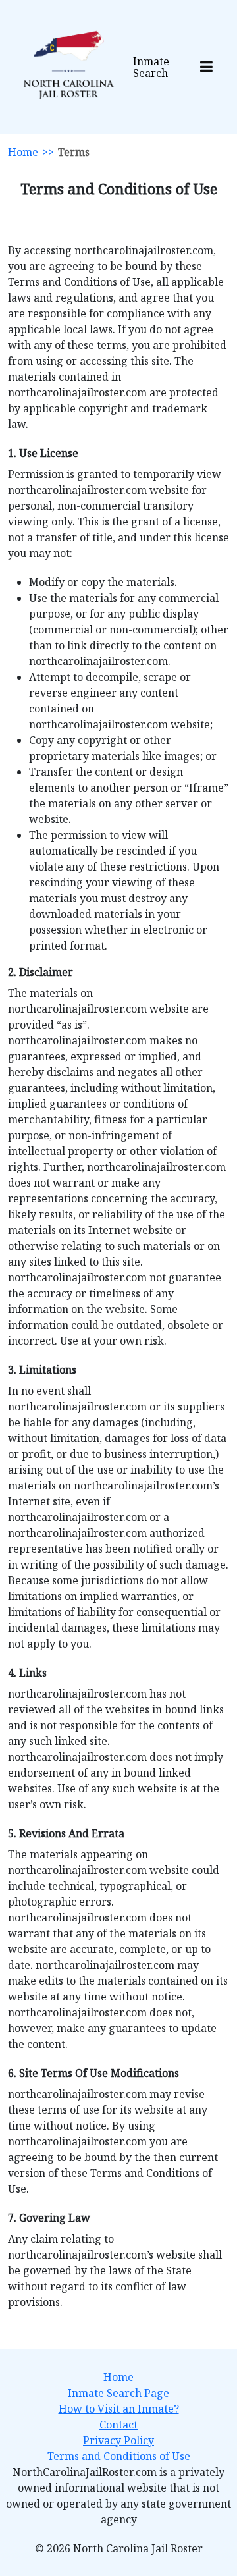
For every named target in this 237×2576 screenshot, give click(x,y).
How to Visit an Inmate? (119, 2409)
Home (23, 152)
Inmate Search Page (118, 2393)
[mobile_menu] (206, 67)
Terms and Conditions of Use (119, 2456)
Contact (118, 2425)
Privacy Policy (118, 2440)
